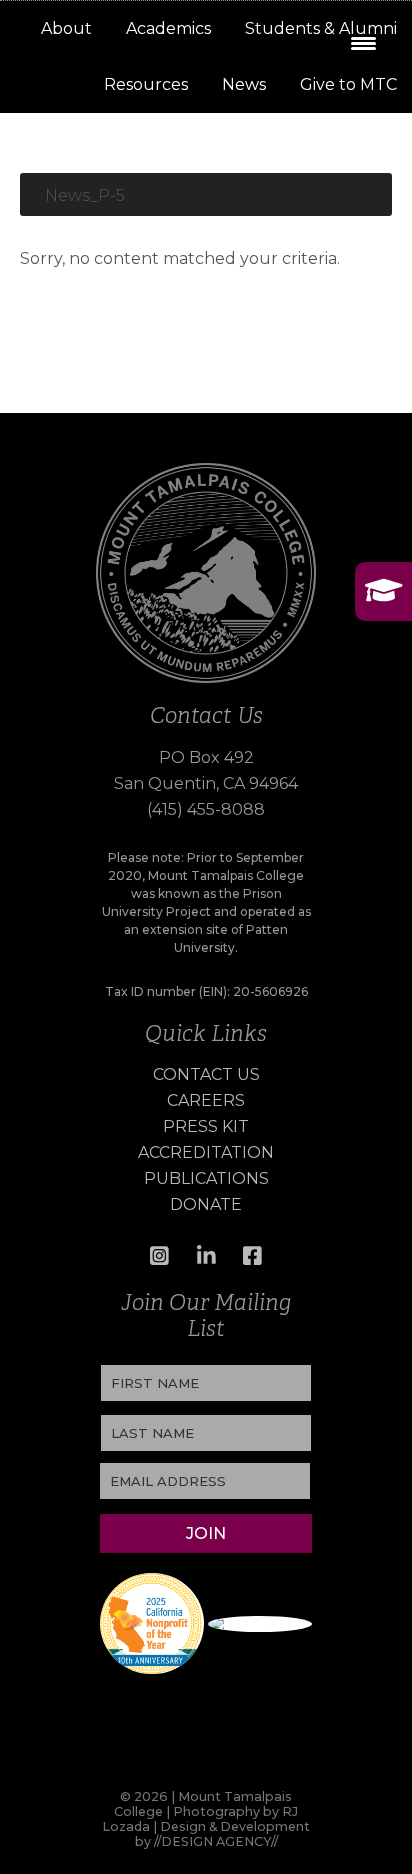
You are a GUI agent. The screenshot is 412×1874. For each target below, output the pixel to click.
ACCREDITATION (206, 1152)
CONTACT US (206, 1074)
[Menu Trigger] (363, 42)
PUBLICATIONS (206, 1178)
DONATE (206, 1204)
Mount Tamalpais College (75, 88)
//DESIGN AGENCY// (216, 1841)
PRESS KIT (206, 1126)
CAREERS (206, 1100)
